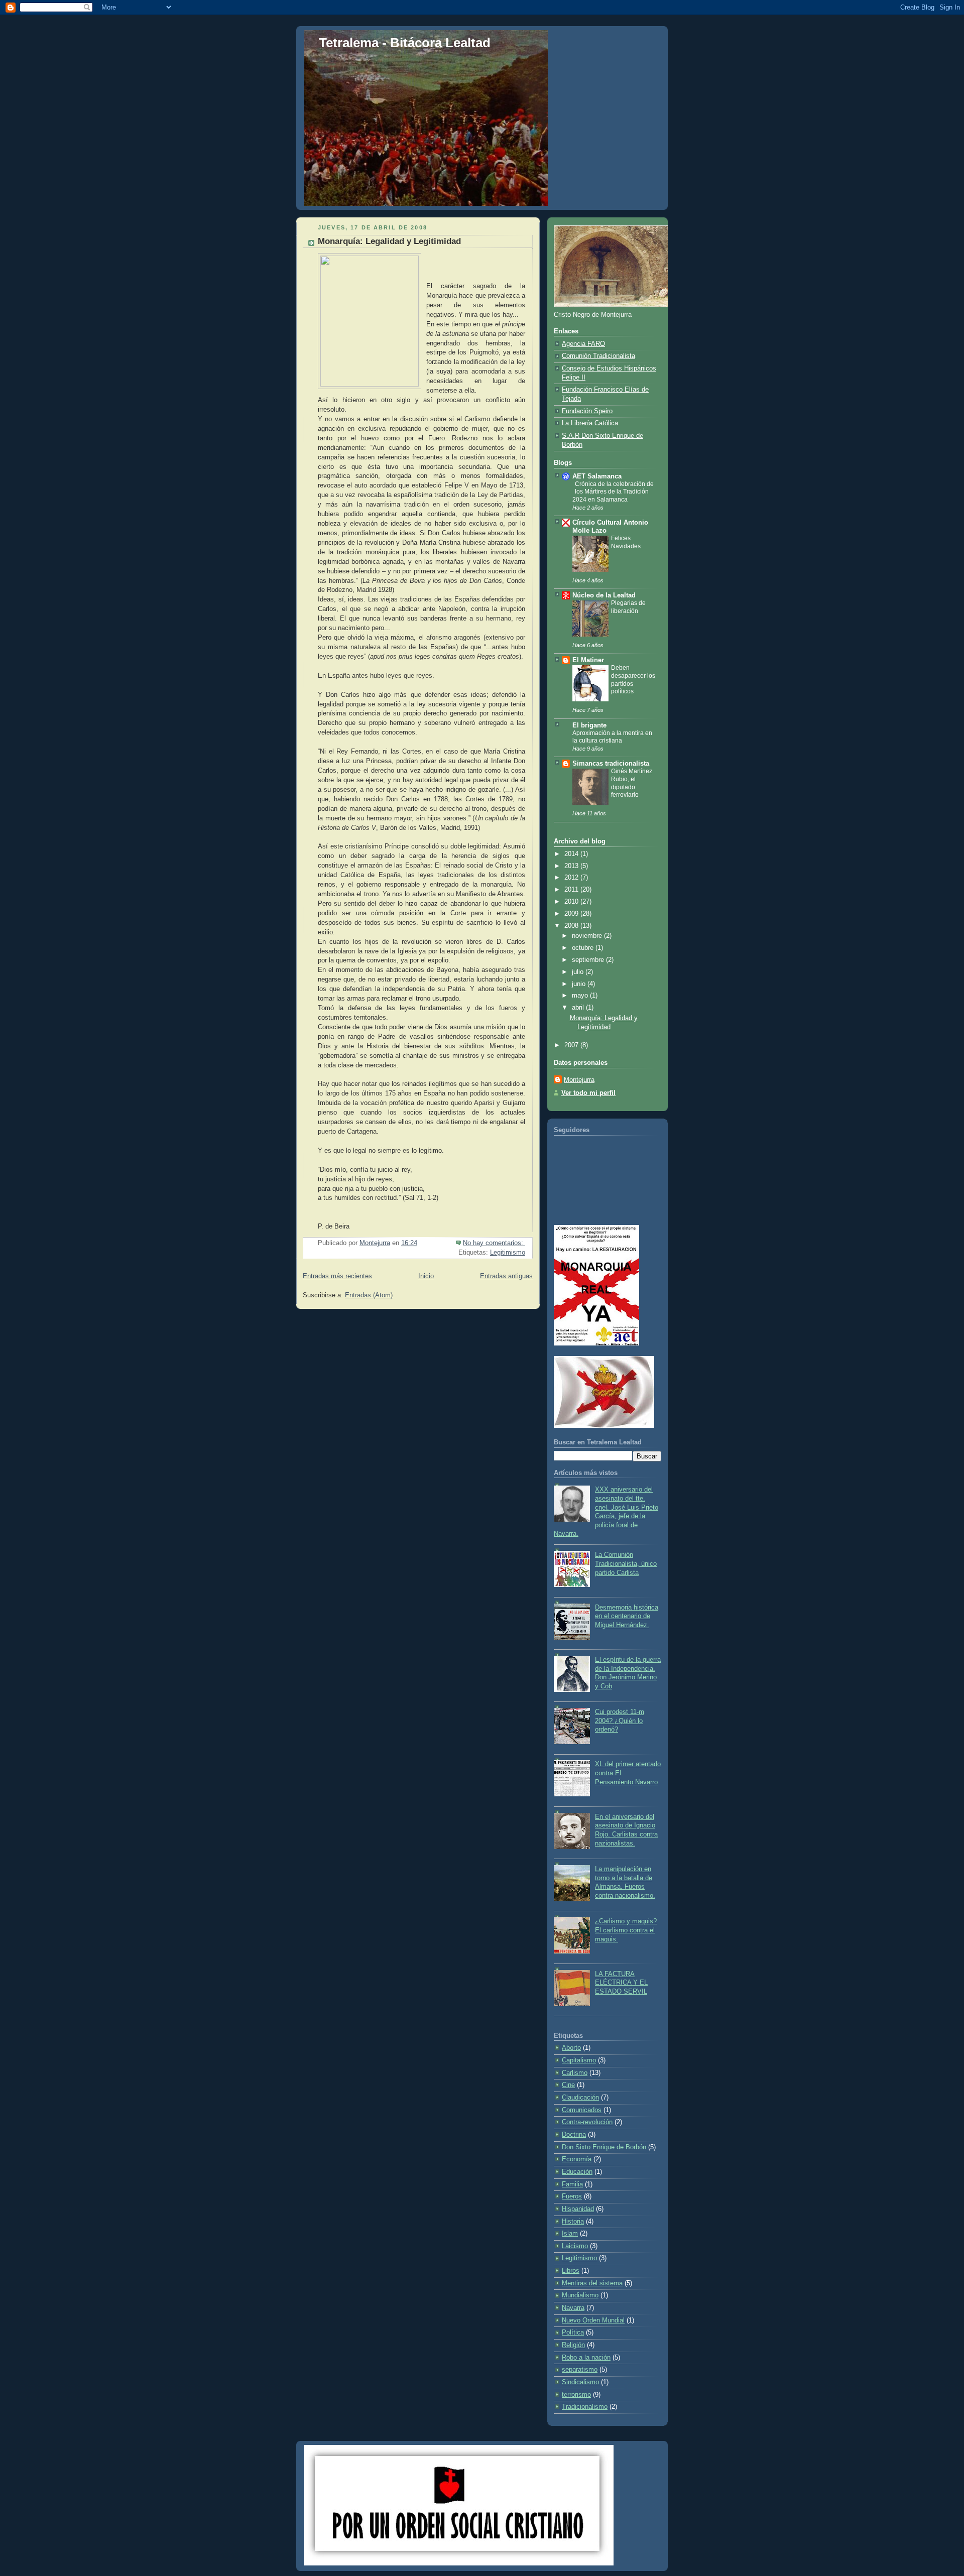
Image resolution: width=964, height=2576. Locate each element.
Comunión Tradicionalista (598, 356)
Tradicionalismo (585, 2407)
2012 (572, 878)
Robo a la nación (586, 2358)
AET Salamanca (597, 476)
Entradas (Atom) (369, 1295)
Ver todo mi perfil (588, 1093)
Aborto (571, 2048)
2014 (572, 854)
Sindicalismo (580, 2382)
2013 (572, 866)
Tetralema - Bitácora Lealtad (405, 43)
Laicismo (575, 2246)
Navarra (573, 2308)
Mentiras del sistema (592, 2283)
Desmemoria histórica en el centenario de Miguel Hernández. (627, 1616)
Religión (573, 2345)
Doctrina (574, 2135)
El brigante (589, 725)
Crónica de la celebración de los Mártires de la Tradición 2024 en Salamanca (613, 492)
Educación (577, 2172)
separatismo (580, 2370)
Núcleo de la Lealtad (604, 595)
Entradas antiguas (506, 1276)
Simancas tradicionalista (611, 764)
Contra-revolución (587, 2122)
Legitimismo (508, 1253)
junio (580, 984)
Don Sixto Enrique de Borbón (604, 2147)
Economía (577, 2159)
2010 (572, 902)
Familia (572, 2184)
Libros (571, 2271)
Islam (570, 2234)
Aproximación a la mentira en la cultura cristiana (612, 737)
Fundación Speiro (587, 411)
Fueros (572, 2196)
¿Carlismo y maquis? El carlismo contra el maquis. (626, 1930)
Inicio (426, 1276)
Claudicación (580, 2098)
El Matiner (588, 660)
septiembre (589, 960)
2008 (572, 926)
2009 (572, 914)
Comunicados (582, 2110)
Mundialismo (580, 2295)
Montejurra (579, 1080)
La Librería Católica (590, 423)
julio (579, 972)
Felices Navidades (626, 542)
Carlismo (575, 2073)
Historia (573, 2222)
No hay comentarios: (494, 1243)
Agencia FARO (583, 344)
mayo (581, 996)
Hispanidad (578, 2209)
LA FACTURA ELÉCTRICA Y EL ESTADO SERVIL (621, 1983)
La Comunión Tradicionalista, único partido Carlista (626, 1564)
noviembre (588, 936)
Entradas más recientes (337, 1276)
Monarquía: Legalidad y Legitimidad (389, 241)
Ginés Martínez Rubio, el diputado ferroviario (632, 783)
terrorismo (576, 2395)
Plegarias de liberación (628, 607)
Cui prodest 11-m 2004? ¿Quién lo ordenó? (620, 1721)
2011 (572, 890)
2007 (572, 1045)
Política (573, 2333)
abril (579, 1008)
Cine (568, 2085)
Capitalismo (579, 2060)
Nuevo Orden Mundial (593, 2320)
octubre (584, 948)
